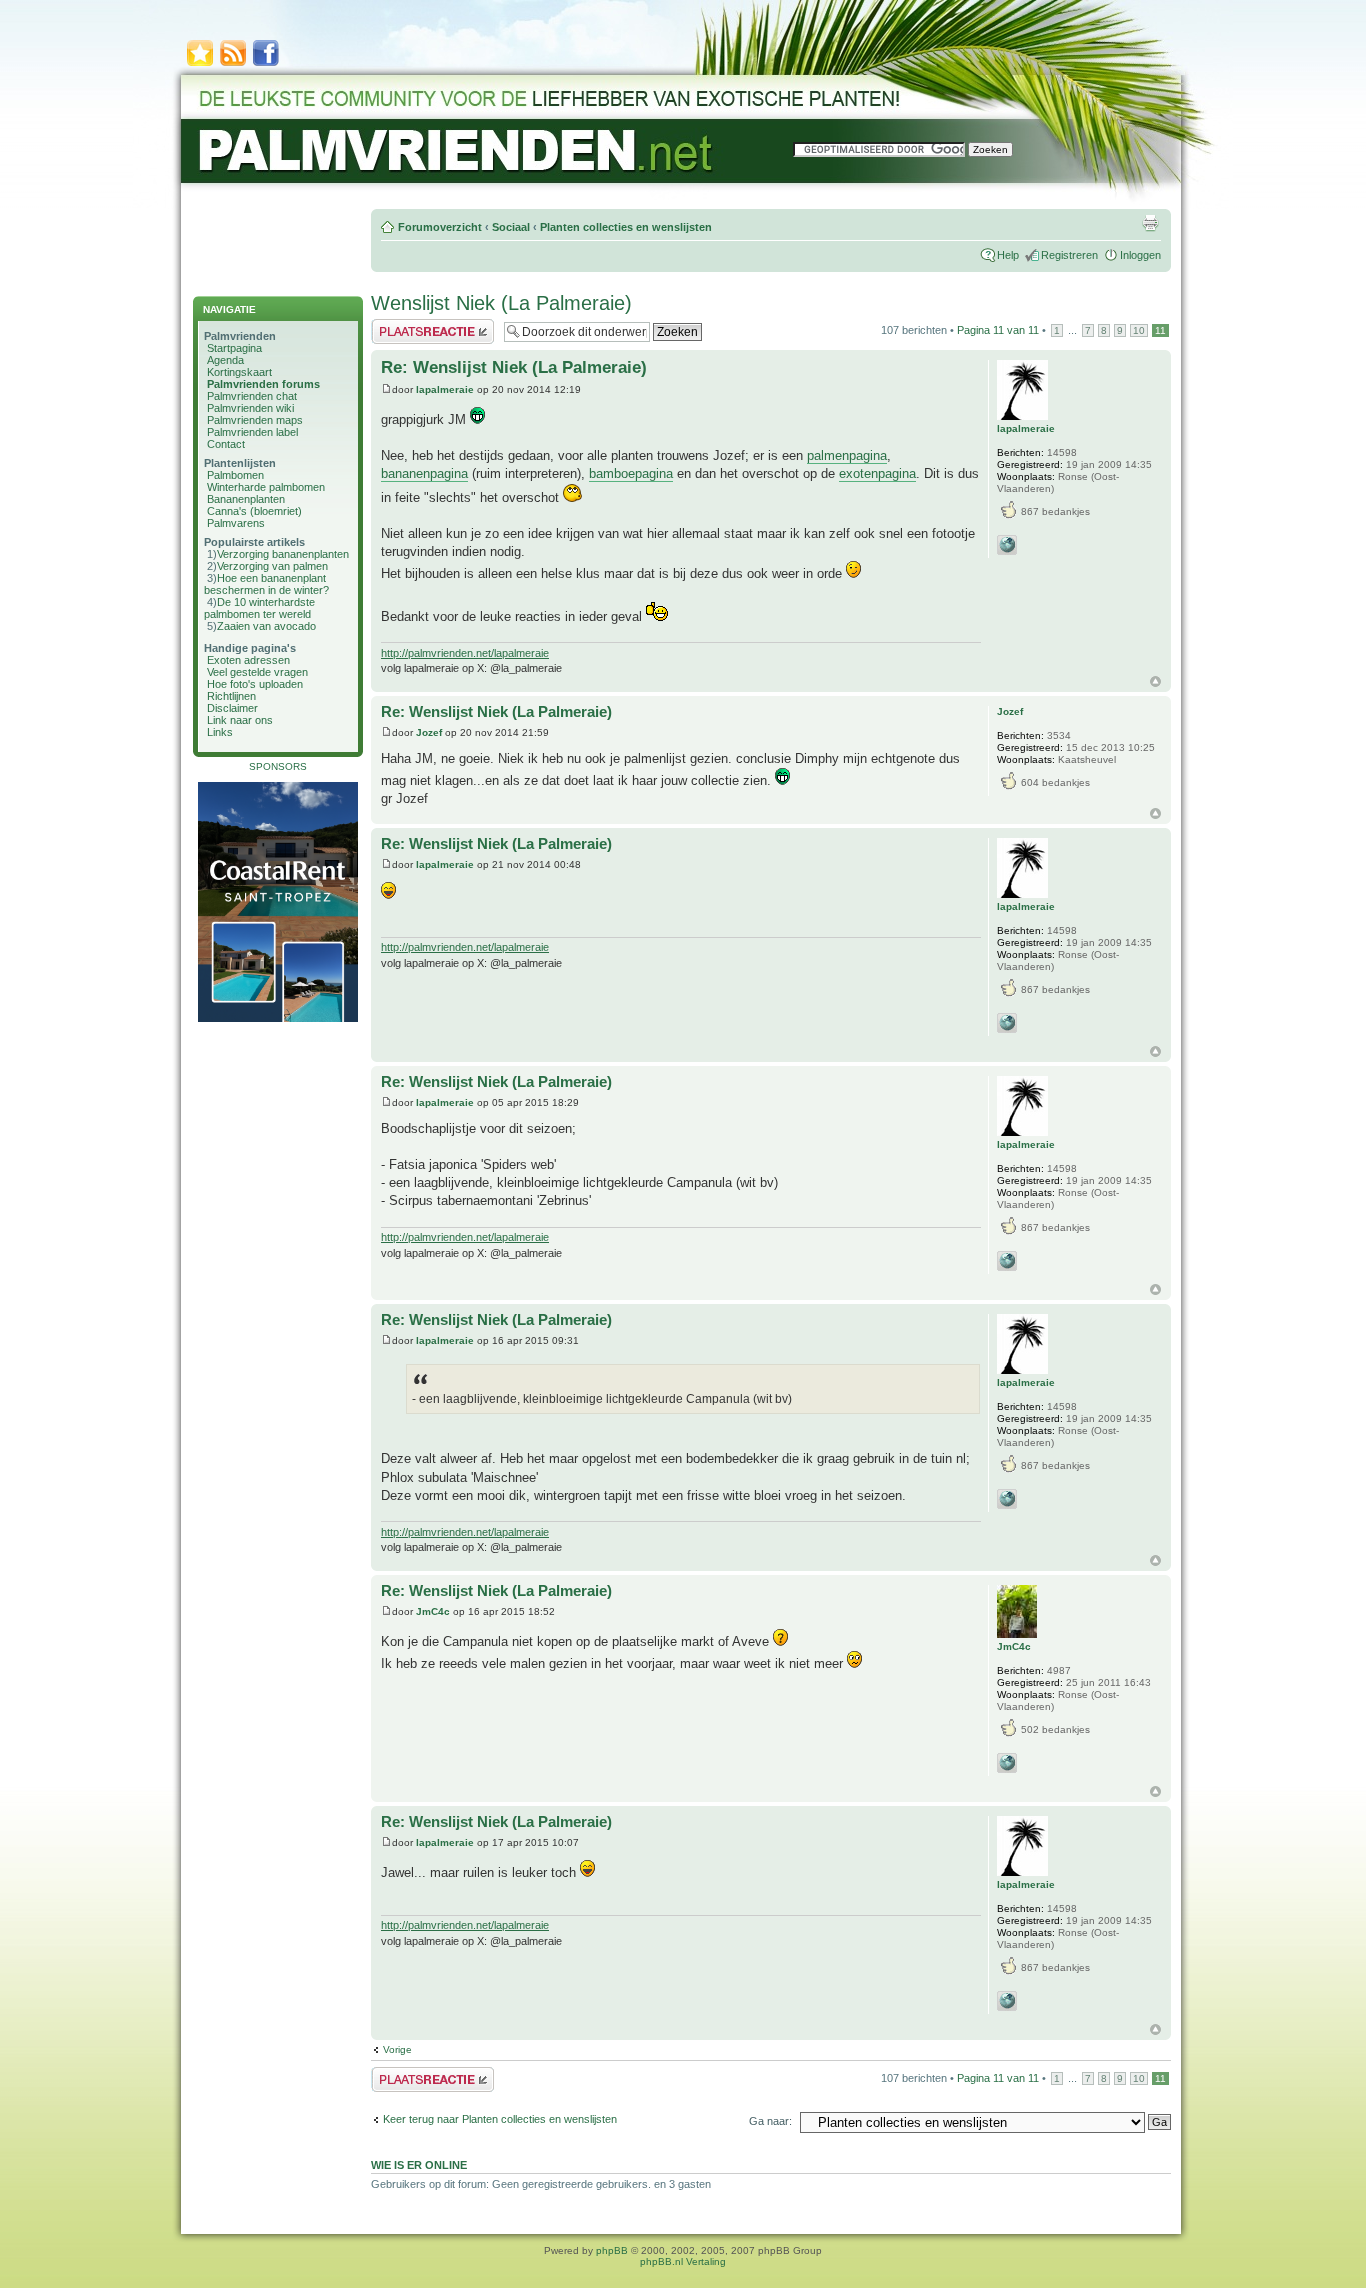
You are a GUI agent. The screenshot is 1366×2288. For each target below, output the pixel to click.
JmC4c (433, 1611)
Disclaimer (232, 708)
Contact (226, 444)
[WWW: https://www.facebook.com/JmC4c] (1007, 1763)
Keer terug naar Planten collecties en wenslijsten (500, 2119)
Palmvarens (236, 523)
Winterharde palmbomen (266, 487)
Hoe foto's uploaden (255, 684)
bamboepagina (631, 473)
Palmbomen (235, 475)
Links (220, 732)
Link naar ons (240, 720)
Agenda (225, 360)
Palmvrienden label (252, 432)
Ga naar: (770, 2121)
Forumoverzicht (440, 227)
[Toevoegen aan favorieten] (200, 64)
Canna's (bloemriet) (254, 511)
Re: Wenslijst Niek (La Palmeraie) (514, 367)
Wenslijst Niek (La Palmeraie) (501, 303)
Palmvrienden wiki (250, 408)
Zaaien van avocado (266, 626)
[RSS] (233, 64)
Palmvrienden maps (255, 420)
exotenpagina (877, 473)
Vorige (397, 2049)
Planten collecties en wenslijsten (626, 227)
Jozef (429, 732)
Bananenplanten (246, 499)
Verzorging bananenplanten (283, 554)
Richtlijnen (231, 696)
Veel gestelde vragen (257, 672)
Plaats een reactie (414, 325)
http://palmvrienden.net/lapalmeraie (465, 653)
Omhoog (1155, 681)
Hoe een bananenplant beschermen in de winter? (266, 584)
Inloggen (1140, 255)
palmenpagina (847, 455)
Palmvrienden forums (263, 384)
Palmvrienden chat (252, 396)
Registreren (1069, 255)
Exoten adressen (248, 660)
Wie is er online (419, 2165)
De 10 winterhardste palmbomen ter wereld (259, 608)
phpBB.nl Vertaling (683, 2261)
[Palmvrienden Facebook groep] (266, 64)
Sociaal (511, 227)
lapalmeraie (445, 389)
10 (1139, 330)
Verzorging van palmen (272, 566)
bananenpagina (424, 473)
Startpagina (234, 348)
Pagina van (998, 330)
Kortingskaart (239, 372)
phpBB (612, 2250)
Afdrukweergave (1150, 223)
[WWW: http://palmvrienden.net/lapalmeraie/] (1007, 545)
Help (1008, 255)
